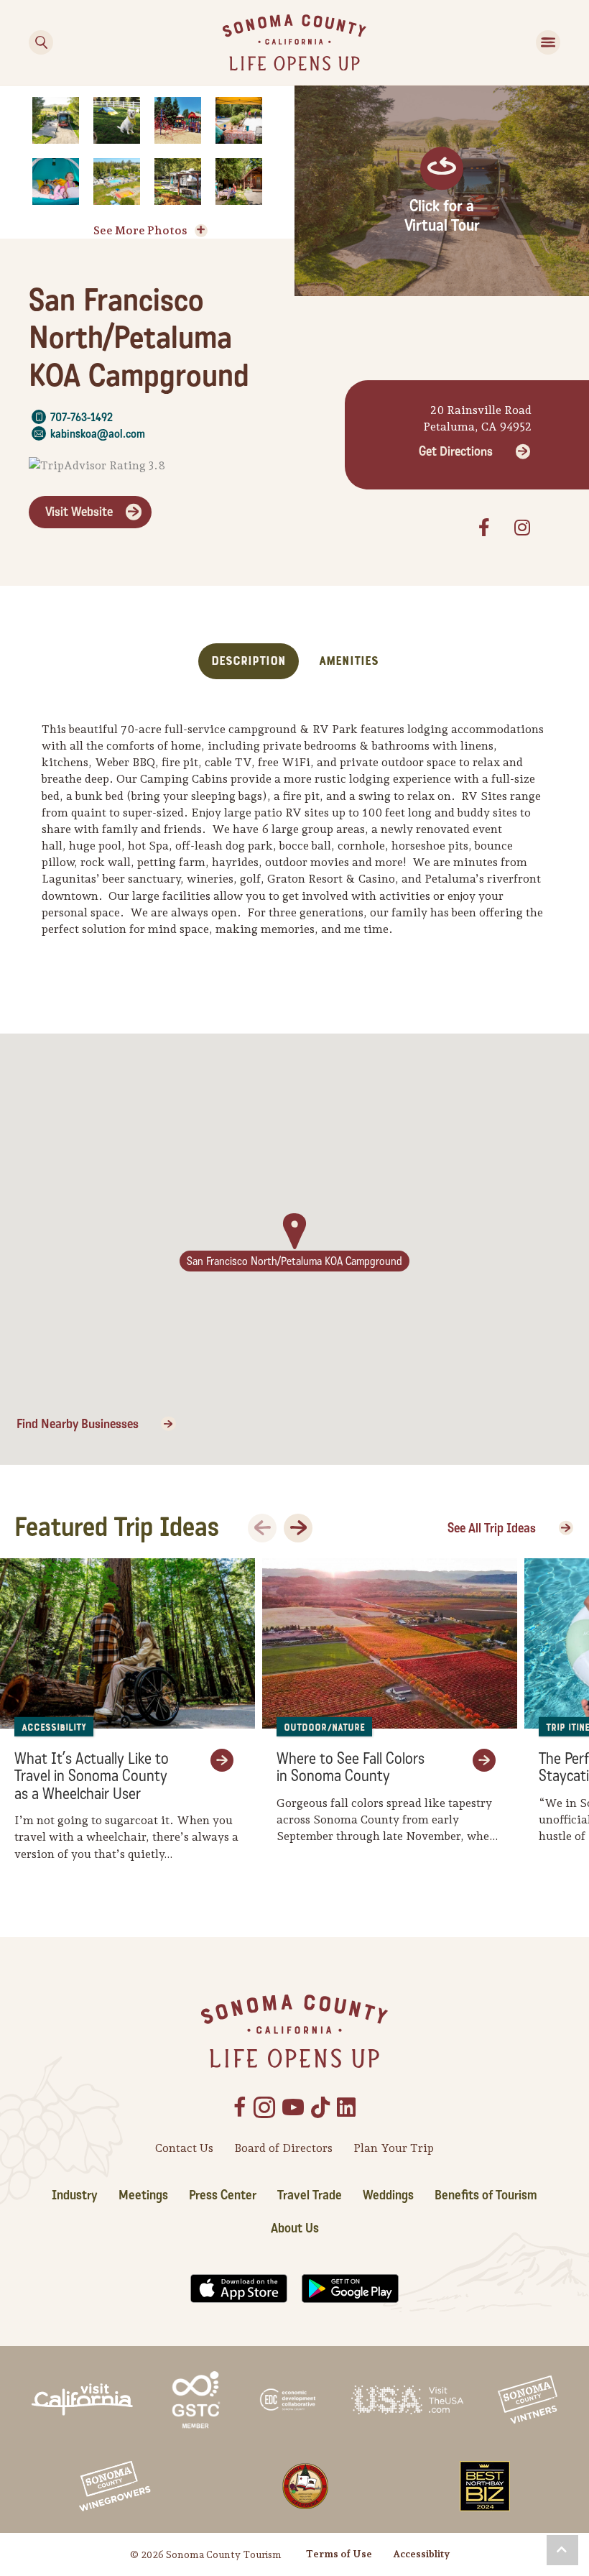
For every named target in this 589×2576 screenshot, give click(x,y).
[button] (562, 2550)
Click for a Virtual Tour (442, 216)
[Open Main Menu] (548, 42)
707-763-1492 (82, 417)
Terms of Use (339, 2554)
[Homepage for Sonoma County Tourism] (294, 41)
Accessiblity (421, 2554)
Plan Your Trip (394, 2148)
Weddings (388, 2195)
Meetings (143, 2195)
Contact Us (184, 2148)
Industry (75, 2195)
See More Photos (140, 230)
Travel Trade (310, 2195)
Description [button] (249, 661)
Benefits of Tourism (486, 2195)
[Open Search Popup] (41, 42)
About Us (295, 2228)
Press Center (223, 2195)
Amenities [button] (349, 661)
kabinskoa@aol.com (98, 434)
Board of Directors (283, 2148)
